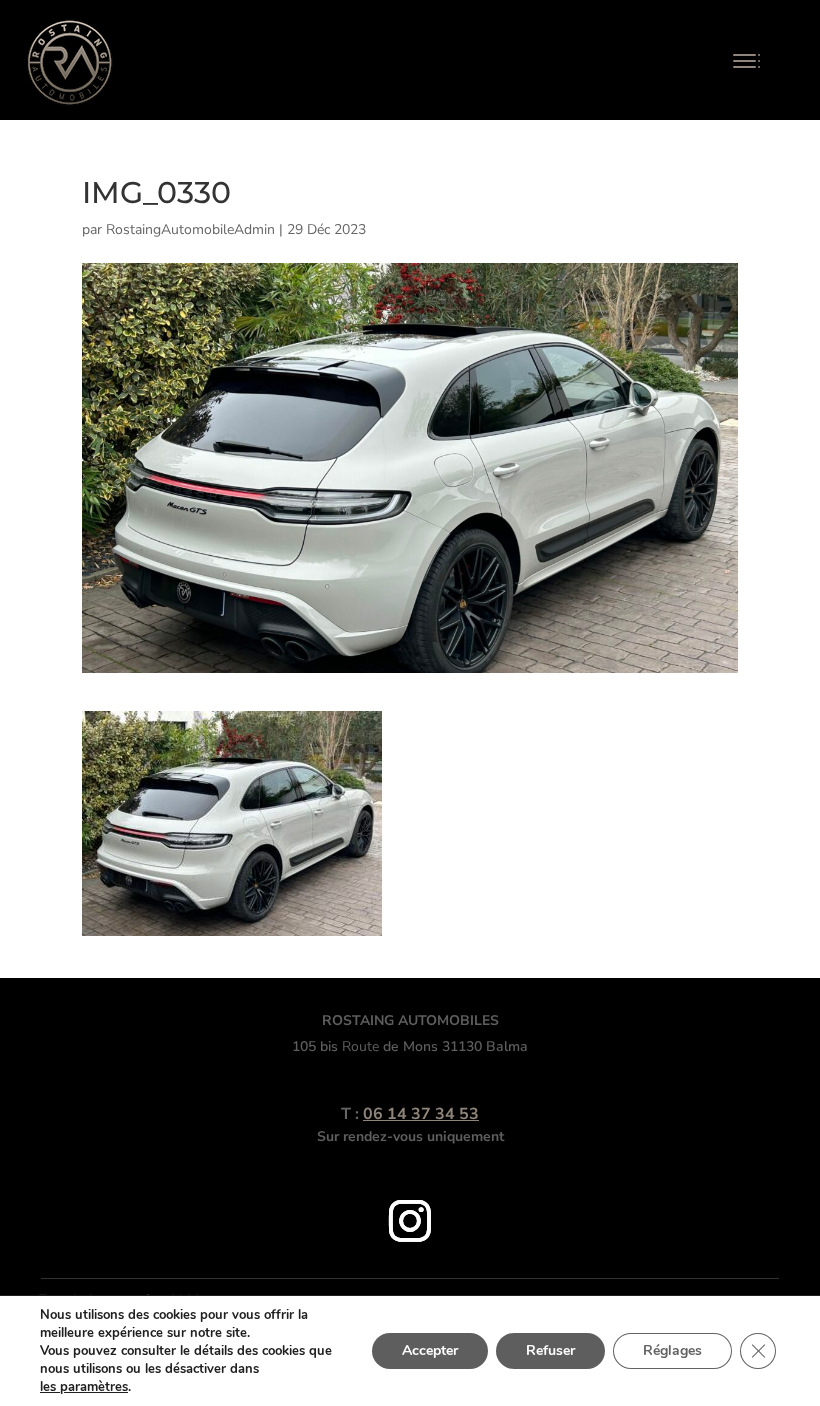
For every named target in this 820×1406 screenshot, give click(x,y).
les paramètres (84, 1387)
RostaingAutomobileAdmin (190, 229)
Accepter (430, 1350)
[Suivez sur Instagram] (410, 1221)
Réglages (672, 1350)
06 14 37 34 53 (421, 1114)
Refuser (550, 1350)
